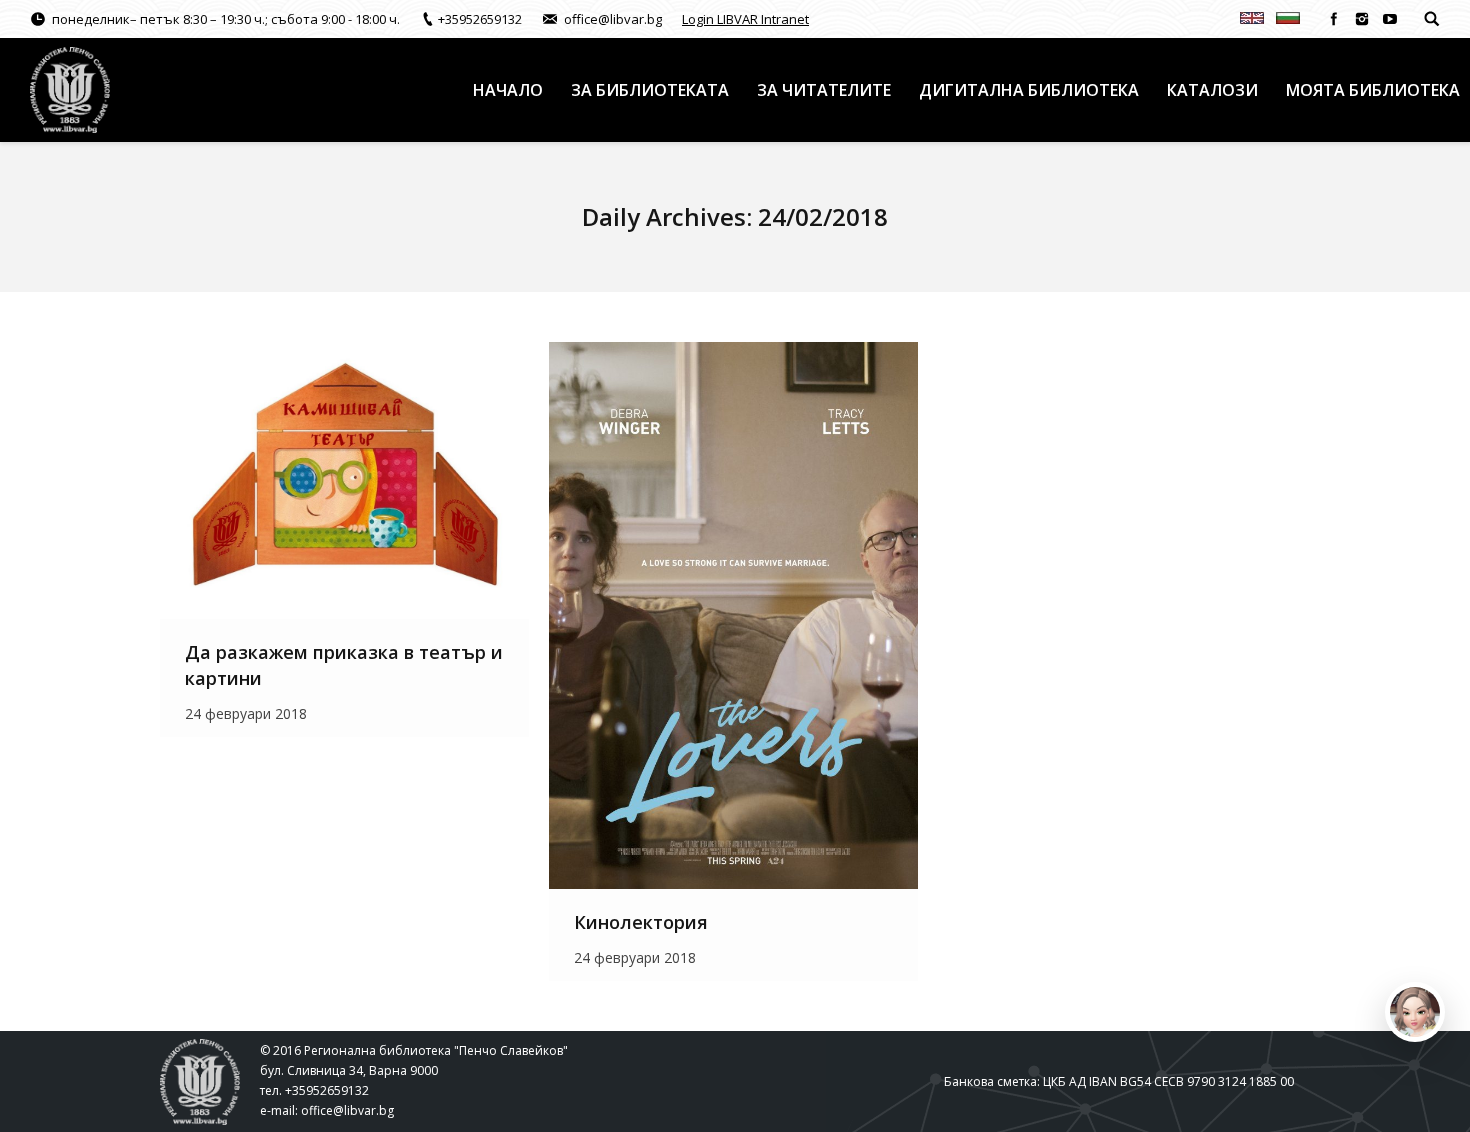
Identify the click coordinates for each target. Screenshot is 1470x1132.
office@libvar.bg (347, 1110)
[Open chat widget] (1415, 1012)
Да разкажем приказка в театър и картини (344, 665)
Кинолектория (641, 922)
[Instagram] (1362, 19)
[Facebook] (1334, 19)
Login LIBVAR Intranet (745, 19)
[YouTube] (1390, 19)
